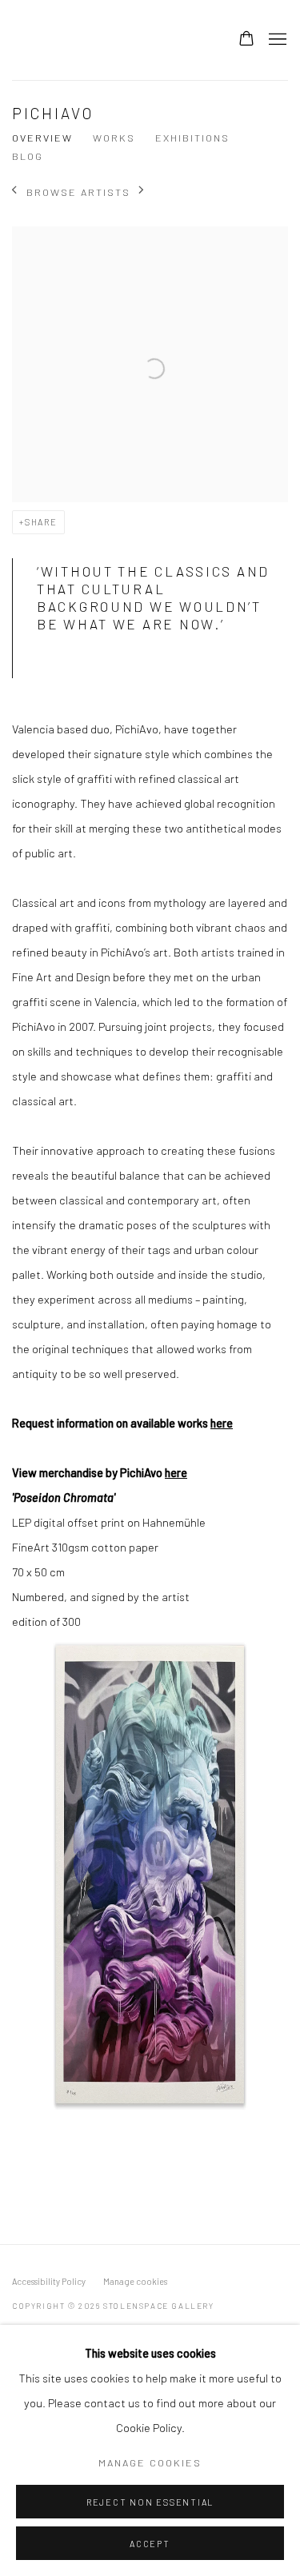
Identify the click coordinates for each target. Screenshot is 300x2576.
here (222, 1423)
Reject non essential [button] (150, 2502)
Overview (42, 138)
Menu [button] (276, 40)
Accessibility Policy (49, 2281)
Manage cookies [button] (135, 2281)
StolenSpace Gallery (108, 40)
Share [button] (41, 522)
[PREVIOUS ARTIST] (15, 192)
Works (114, 138)
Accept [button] (150, 2544)
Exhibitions (192, 138)
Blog (28, 156)
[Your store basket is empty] (246, 40)
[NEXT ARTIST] (142, 192)
